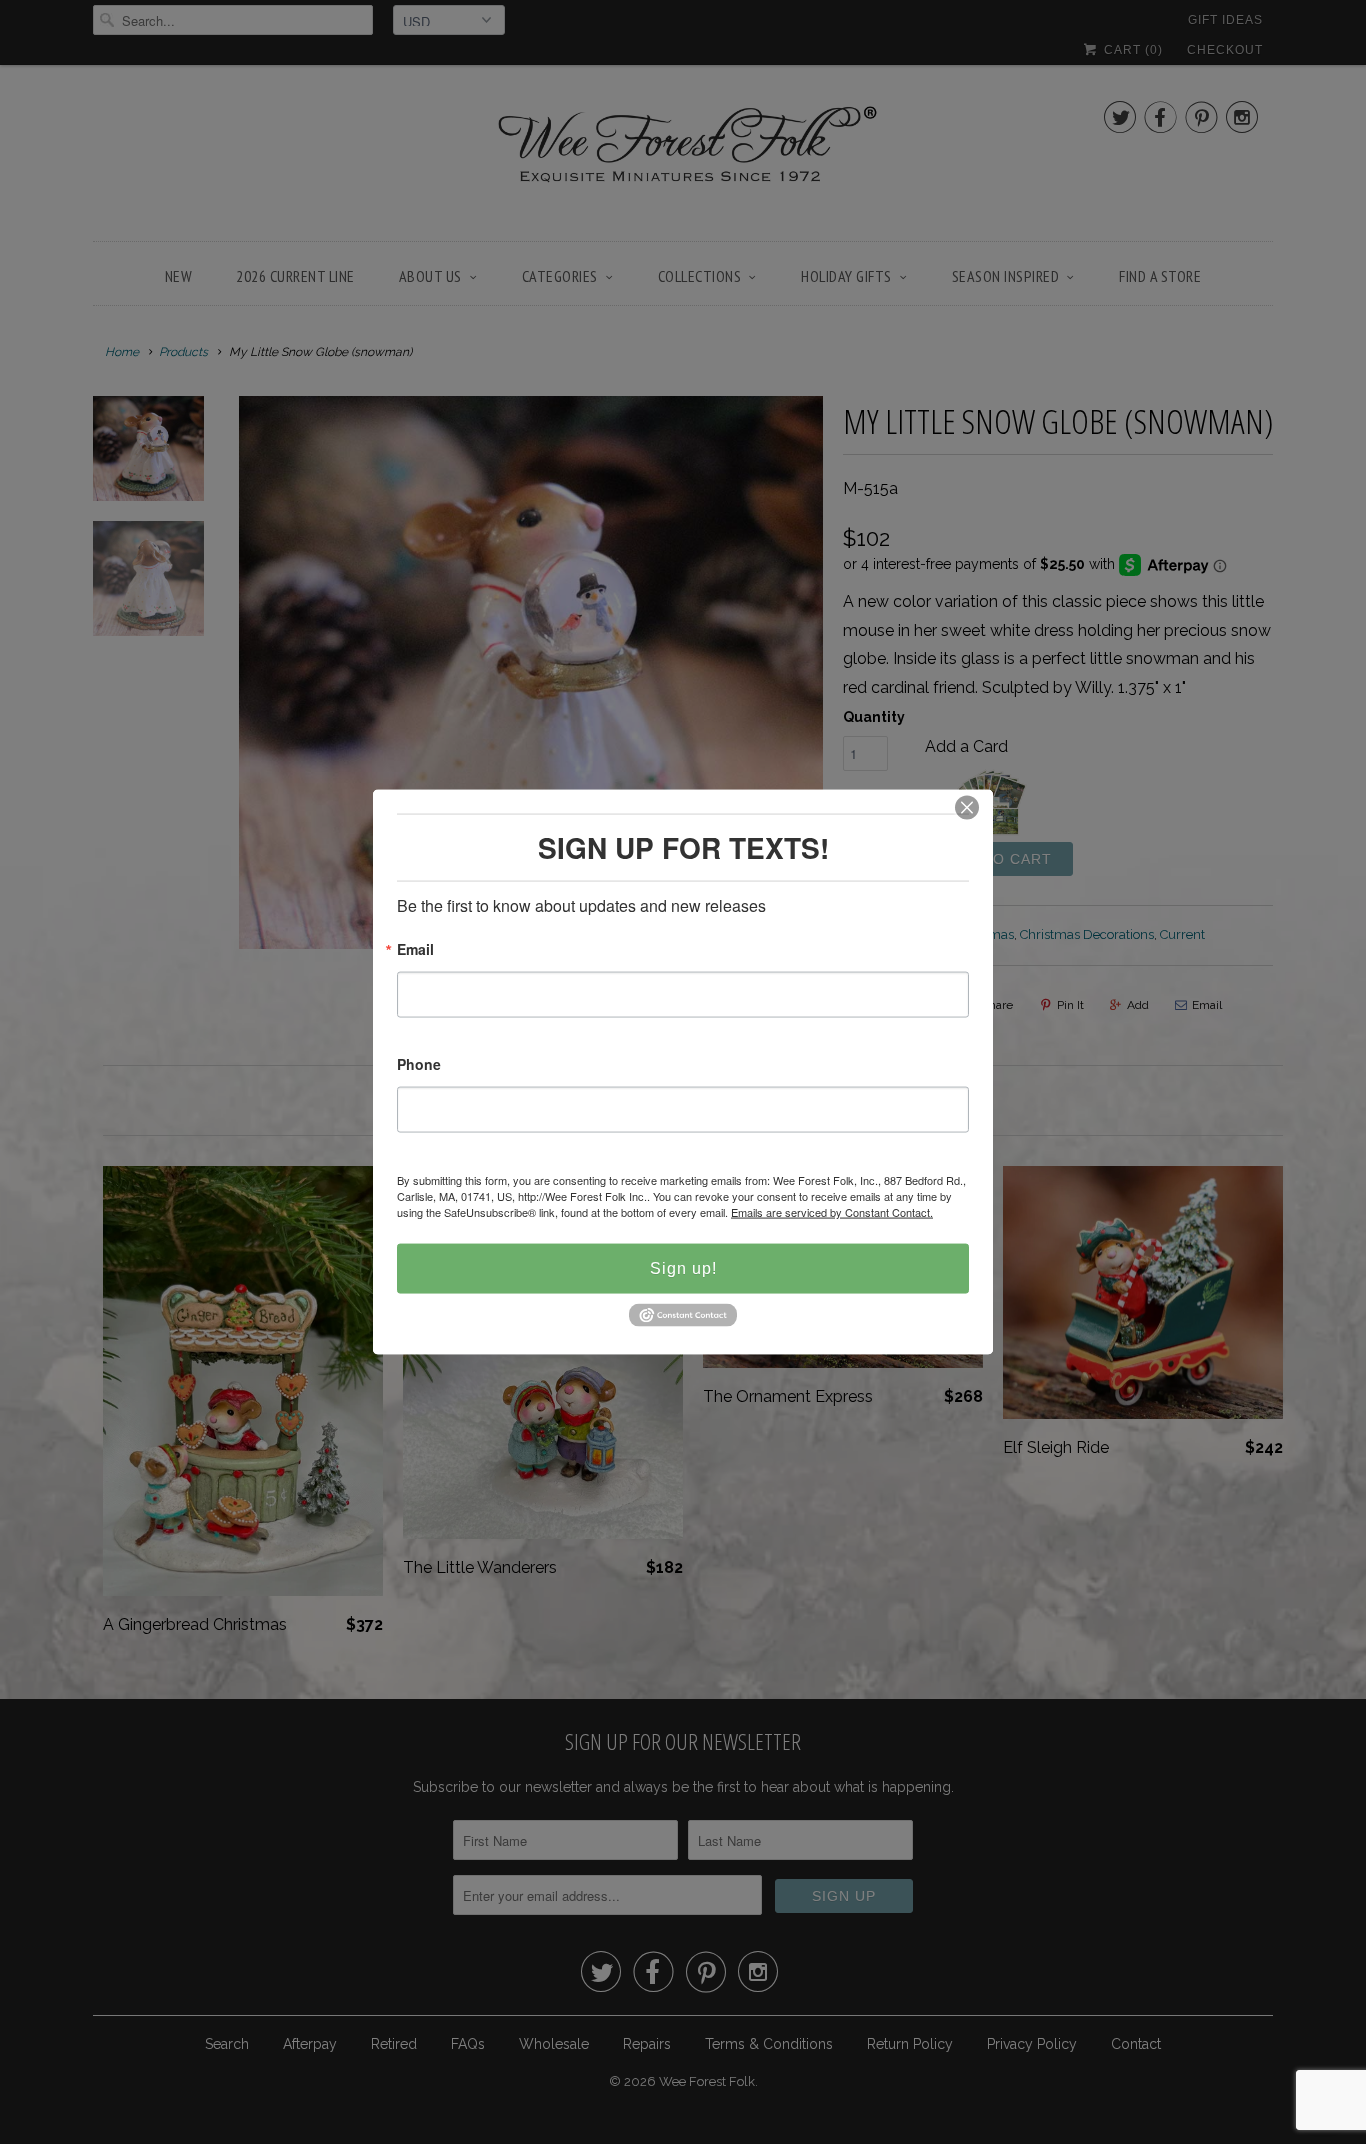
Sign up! (683, 1268)
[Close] (967, 808)
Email (415, 950)
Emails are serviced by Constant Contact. (832, 1212)
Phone (419, 1065)
